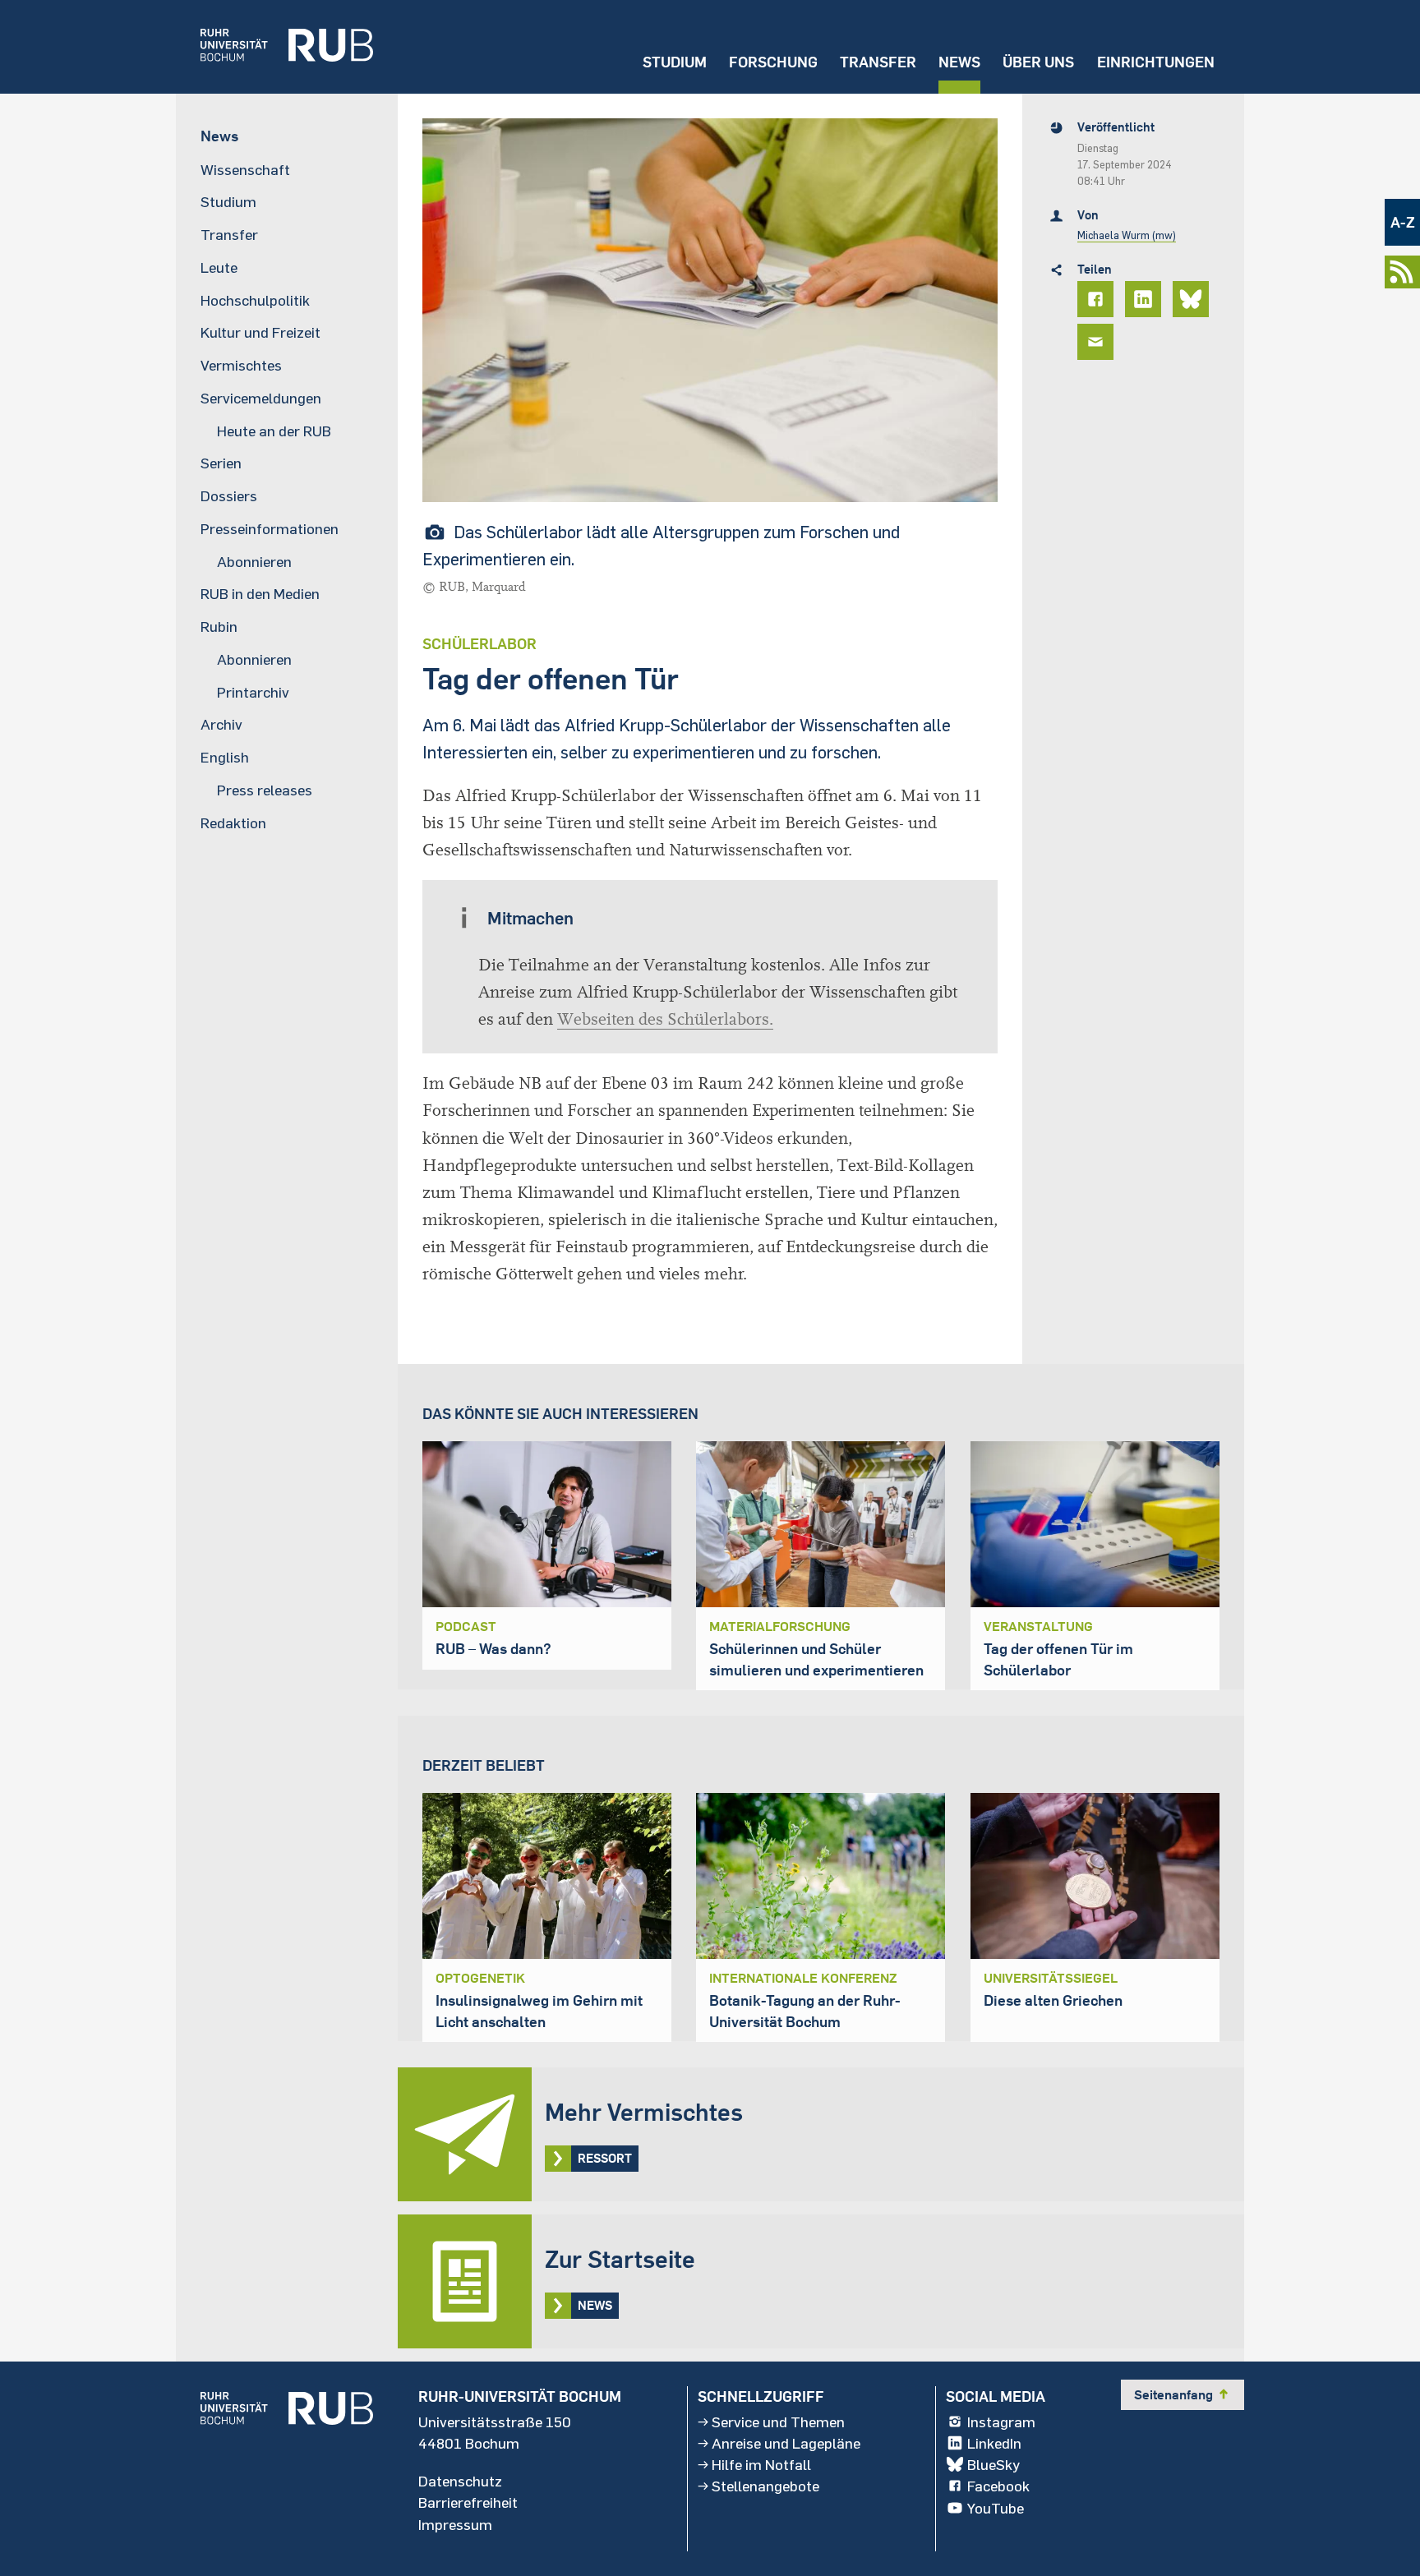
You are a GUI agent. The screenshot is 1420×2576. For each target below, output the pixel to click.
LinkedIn (994, 2443)
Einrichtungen (1156, 62)
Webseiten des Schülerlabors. (665, 1019)
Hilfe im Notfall (761, 2464)
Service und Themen (778, 2422)
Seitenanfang (1183, 2394)
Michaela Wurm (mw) (1127, 235)
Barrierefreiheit (468, 2502)
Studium (675, 62)
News (959, 62)
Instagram (1001, 2422)
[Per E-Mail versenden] (1098, 342)
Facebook (998, 2486)
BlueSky (994, 2464)
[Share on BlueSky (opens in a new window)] (1193, 299)
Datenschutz (460, 2481)
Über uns (1038, 62)
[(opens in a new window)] (274, 47)
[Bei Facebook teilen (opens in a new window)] (1098, 299)
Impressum (455, 2524)
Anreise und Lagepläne (786, 2443)
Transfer (878, 62)
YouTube (996, 2508)
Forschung (773, 62)
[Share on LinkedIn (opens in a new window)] (1146, 299)
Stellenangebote (765, 2486)
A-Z (1403, 222)
